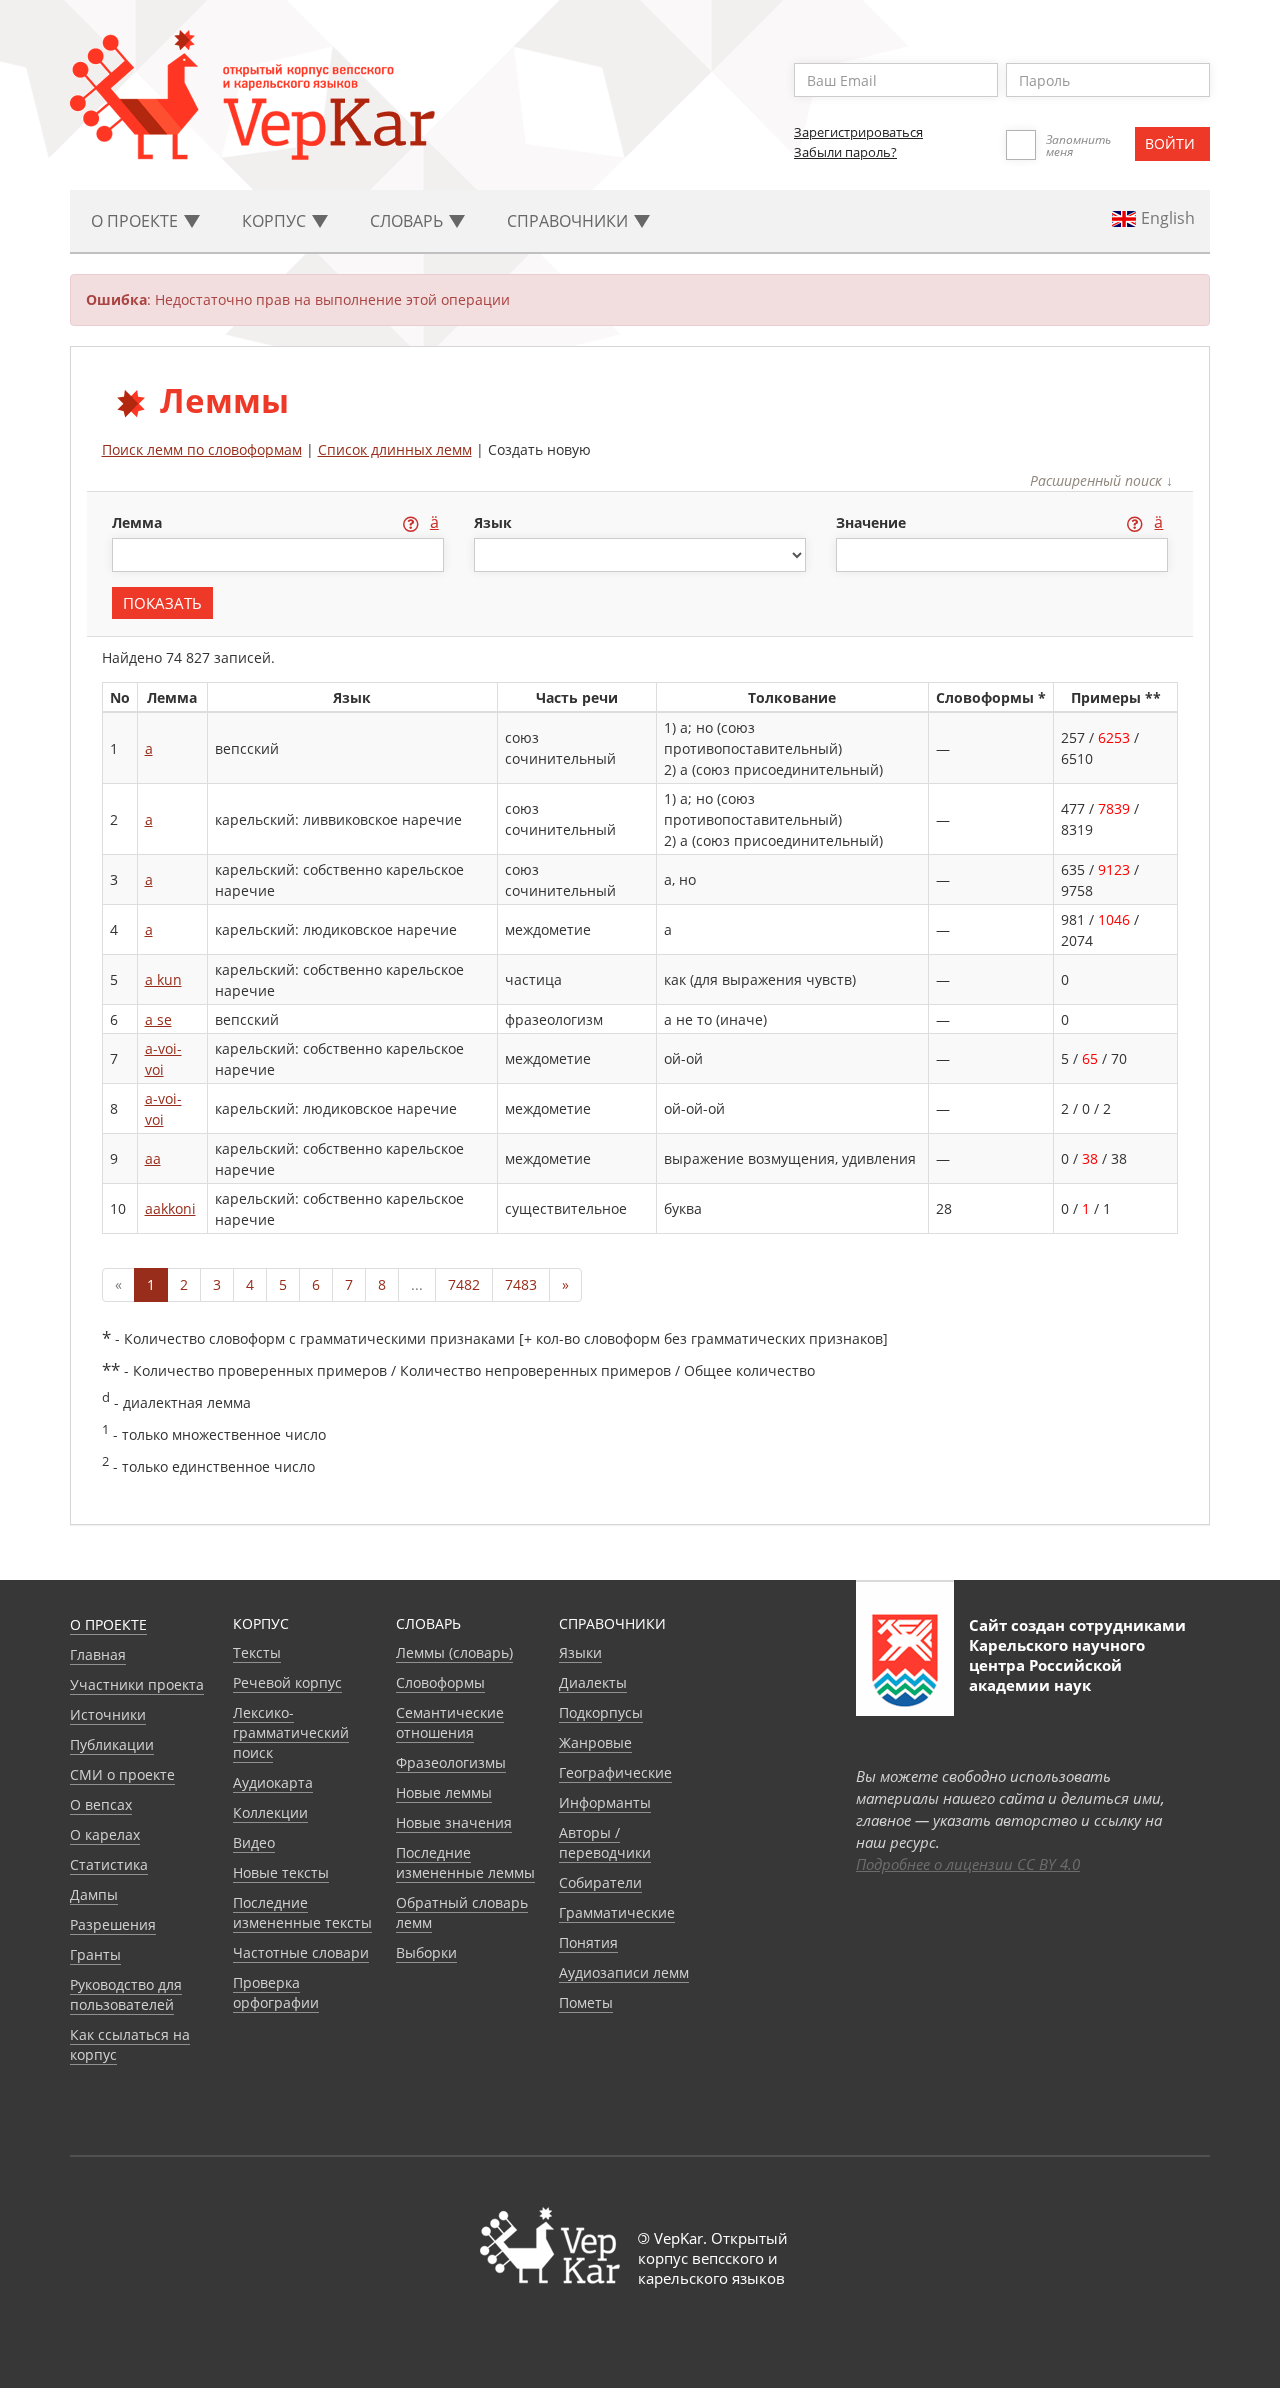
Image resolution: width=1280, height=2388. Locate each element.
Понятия (588, 1942)
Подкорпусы (601, 1712)
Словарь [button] (408, 221)
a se (158, 1019)
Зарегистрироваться (858, 132)
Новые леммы (444, 1792)
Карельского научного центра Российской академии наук (1057, 1665)
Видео (254, 1842)
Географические (615, 1772)
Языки (580, 1652)
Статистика (109, 1864)
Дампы (94, 1894)
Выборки (426, 1952)
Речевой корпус (287, 1682)
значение (873, 522)
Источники (108, 1714)
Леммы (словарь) (454, 1652)
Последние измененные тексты (302, 1912)
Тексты (257, 1652)
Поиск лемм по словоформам (202, 449)
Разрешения (113, 1924)
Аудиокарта (273, 1782)
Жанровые (595, 1742)
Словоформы (440, 1682)
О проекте (108, 1624)
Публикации (112, 1744)
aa (153, 1158)
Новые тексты (281, 1872)
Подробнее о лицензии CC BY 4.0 (968, 1864)
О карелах (105, 1834)
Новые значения (454, 1822)
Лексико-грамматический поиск (291, 1732)
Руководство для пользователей (126, 1994)
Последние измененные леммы (465, 1862)
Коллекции (270, 1812)
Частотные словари (301, 1952)
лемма (139, 522)
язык (493, 522)
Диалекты (593, 1682)
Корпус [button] (276, 221)
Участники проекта (137, 1684)
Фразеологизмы (451, 1762)
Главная (98, 1654)
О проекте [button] (136, 221)
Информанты (605, 1802)
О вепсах (101, 1804)
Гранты (95, 1954)
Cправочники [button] (569, 221)
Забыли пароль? (845, 152)
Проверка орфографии (276, 1992)
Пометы (586, 2002)
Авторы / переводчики (605, 1842)
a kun (163, 979)
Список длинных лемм (395, 449)
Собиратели (600, 1882)
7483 (521, 1284)
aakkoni (170, 1208)
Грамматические (617, 1912)
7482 (464, 1284)
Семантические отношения (450, 1722)
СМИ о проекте (122, 1774)
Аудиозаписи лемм (624, 1972)
